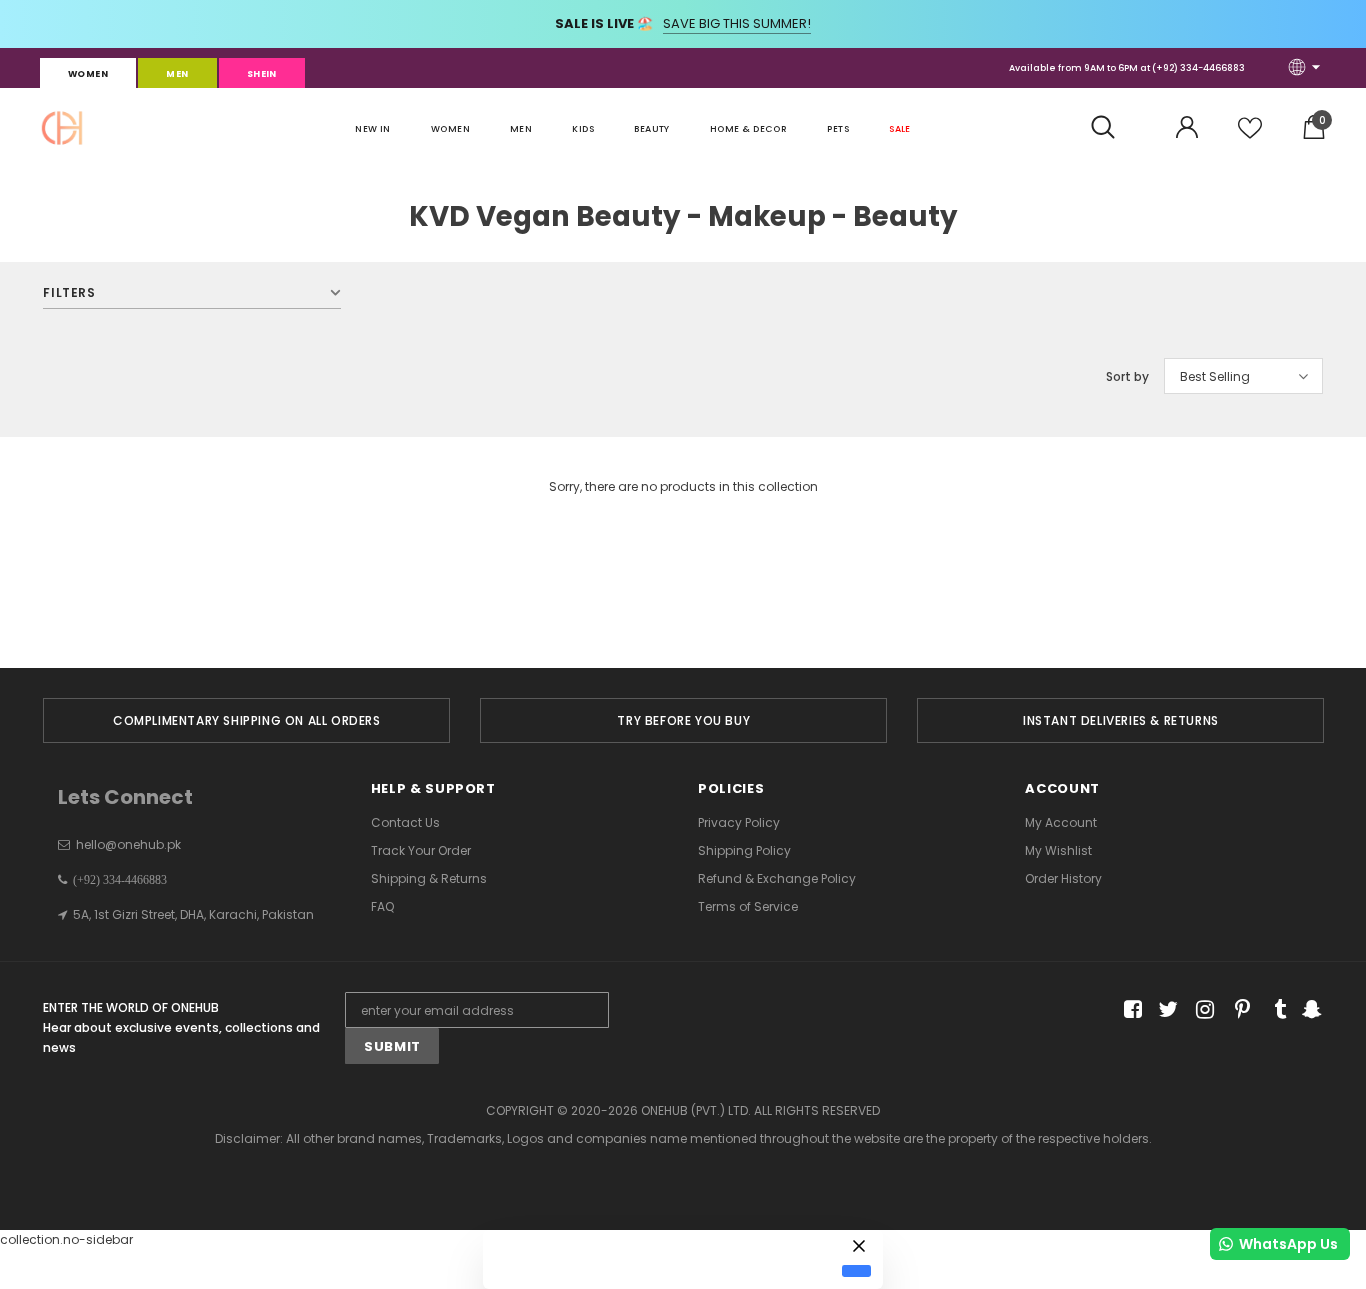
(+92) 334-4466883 (1198, 68)
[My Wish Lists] (1250, 135)
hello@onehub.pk (128, 844)
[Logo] (62, 128)
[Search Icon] (1113, 128)
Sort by (1127, 376)
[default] (856, 1271)
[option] (246, 720)
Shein (262, 74)
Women (88, 74)
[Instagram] (1201, 1010)
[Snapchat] (1309, 1010)
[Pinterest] (1237, 1010)
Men (177, 74)
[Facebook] (1129, 1010)
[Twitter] (1165, 1010)
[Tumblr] (1273, 1010)
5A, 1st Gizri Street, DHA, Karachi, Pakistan (193, 914)
